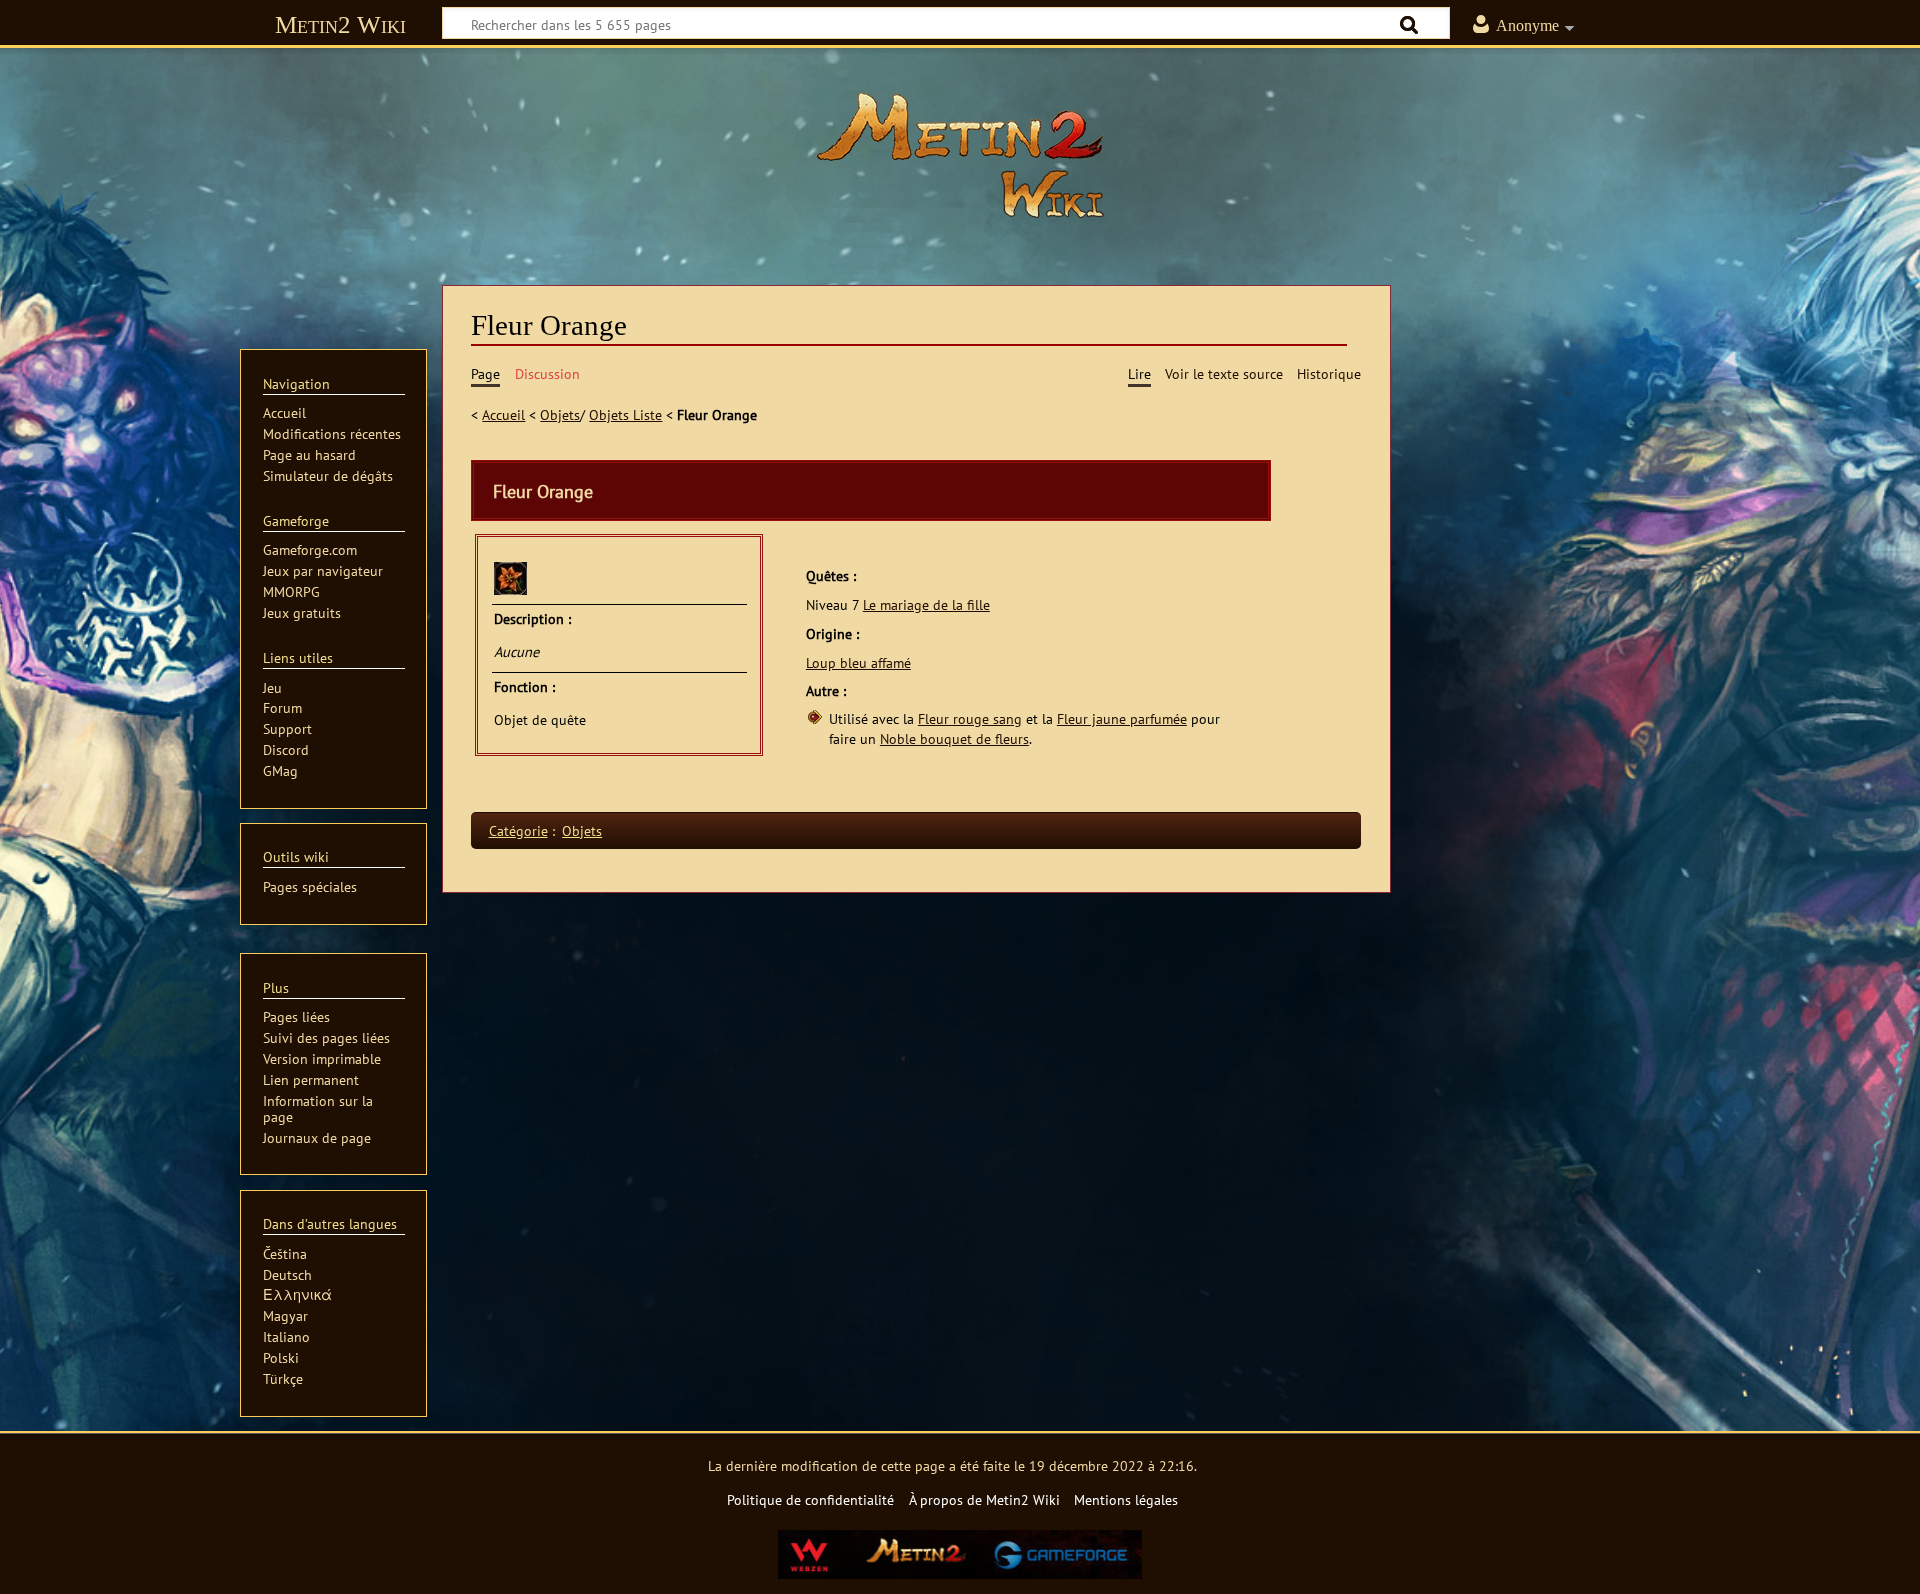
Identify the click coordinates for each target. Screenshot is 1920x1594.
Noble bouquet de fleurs (954, 738)
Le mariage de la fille (926, 604)
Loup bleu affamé (858, 662)
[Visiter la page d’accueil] (960, 155)
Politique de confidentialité (810, 1499)
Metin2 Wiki (340, 24)
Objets (560, 414)
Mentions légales (1126, 1499)
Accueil (503, 414)
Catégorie (518, 830)
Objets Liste (625, 414)
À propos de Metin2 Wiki (984, 1499)
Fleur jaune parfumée (1122, 718)
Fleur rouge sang (970, 718)
